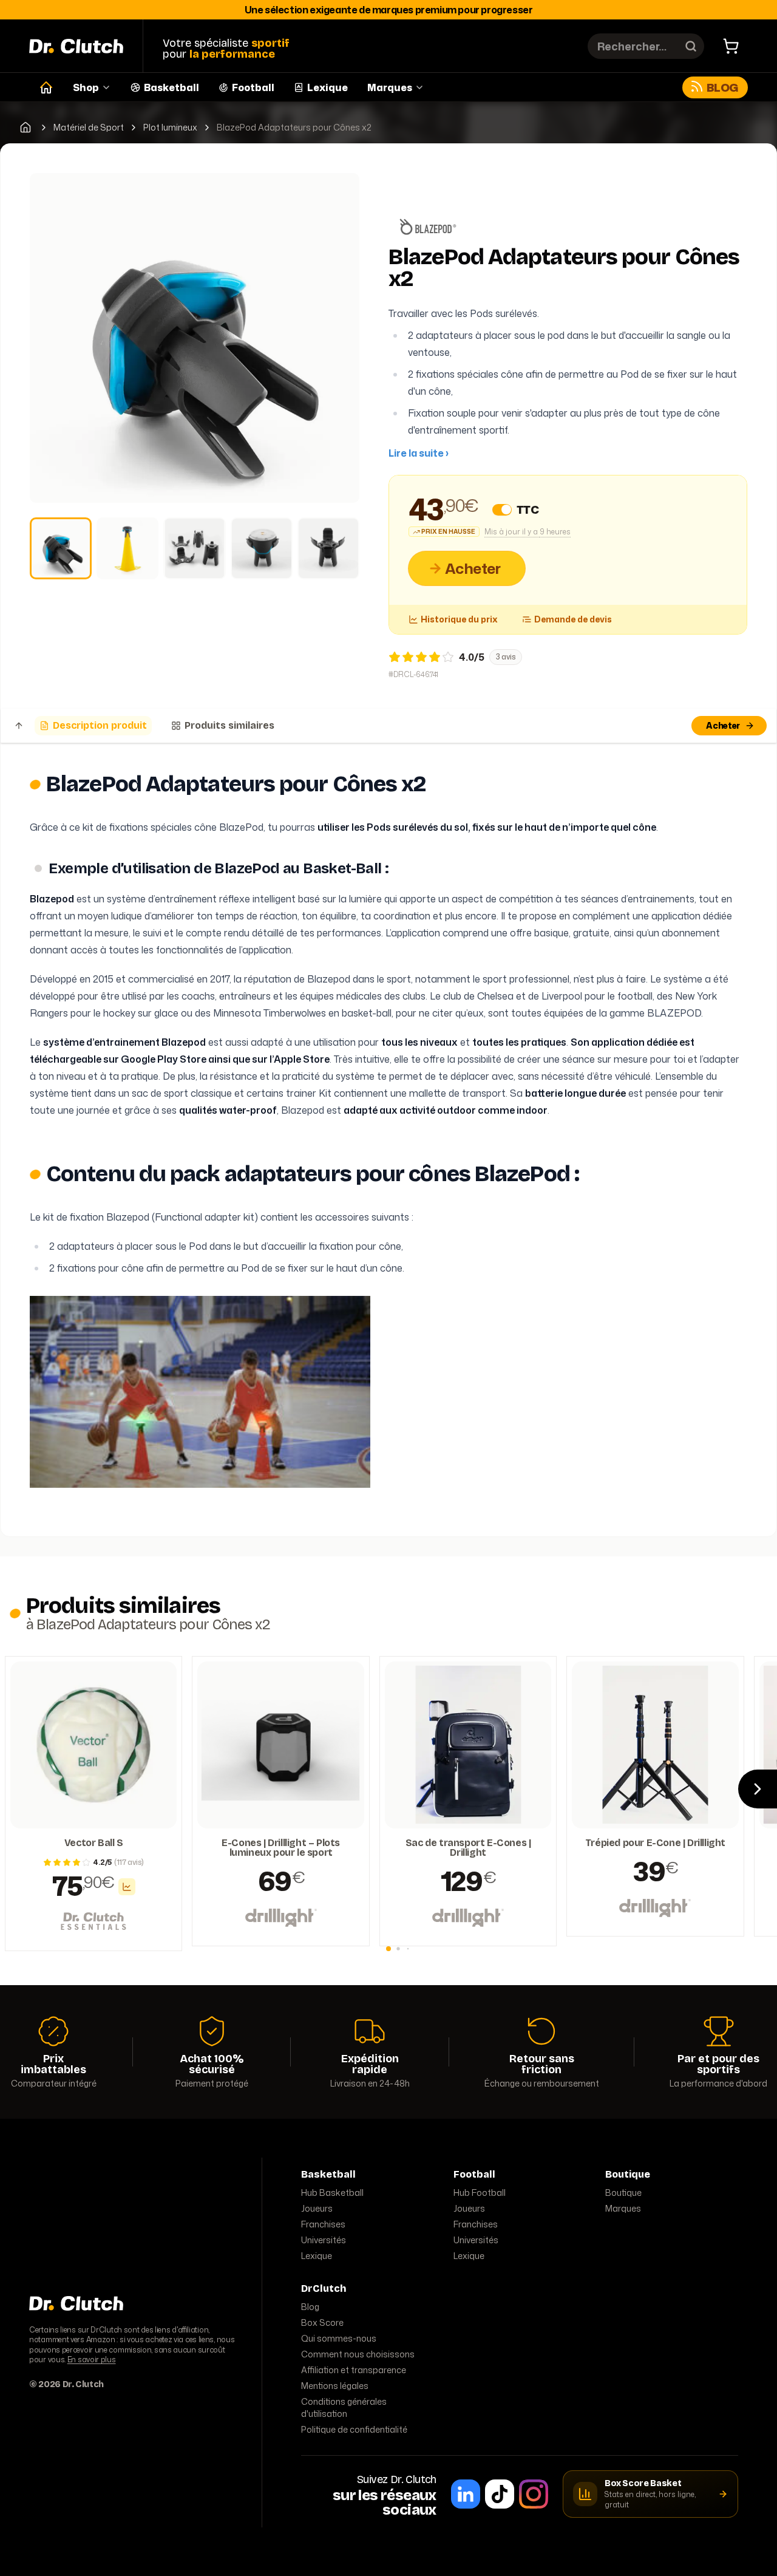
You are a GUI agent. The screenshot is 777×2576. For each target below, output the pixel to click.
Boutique (623, 2193)
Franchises (323, 2224)
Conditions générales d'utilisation (344, 2407)
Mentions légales (335, 2386)
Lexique (327, 87)
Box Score (322, 2322)
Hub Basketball (332, 2193)
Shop (86, 87)
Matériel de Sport (89, 128)
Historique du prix (459, 619)
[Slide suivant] (758, 1789)
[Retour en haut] (19, 726)
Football (253, 87)
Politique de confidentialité (354, 2429)
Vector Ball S (94, 1843)
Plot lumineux (170, 128)
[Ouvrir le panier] (731, 46)
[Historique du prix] (127, 1887)
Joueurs (317, 2208)
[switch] (502, 509)
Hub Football (480, 2193)
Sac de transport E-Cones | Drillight (468, 1848)
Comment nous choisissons (358, 2354)
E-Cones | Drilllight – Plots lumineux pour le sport (281, 1848)
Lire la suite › (419, 453)
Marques (390, 87)
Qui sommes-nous (339, 2338)
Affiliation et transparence (354, 2370)
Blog (722, 87)
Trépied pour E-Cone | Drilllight (655, 1843)
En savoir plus (92, 2360)
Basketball (171, 87)
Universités (324, 2240)
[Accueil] (46, 87)
